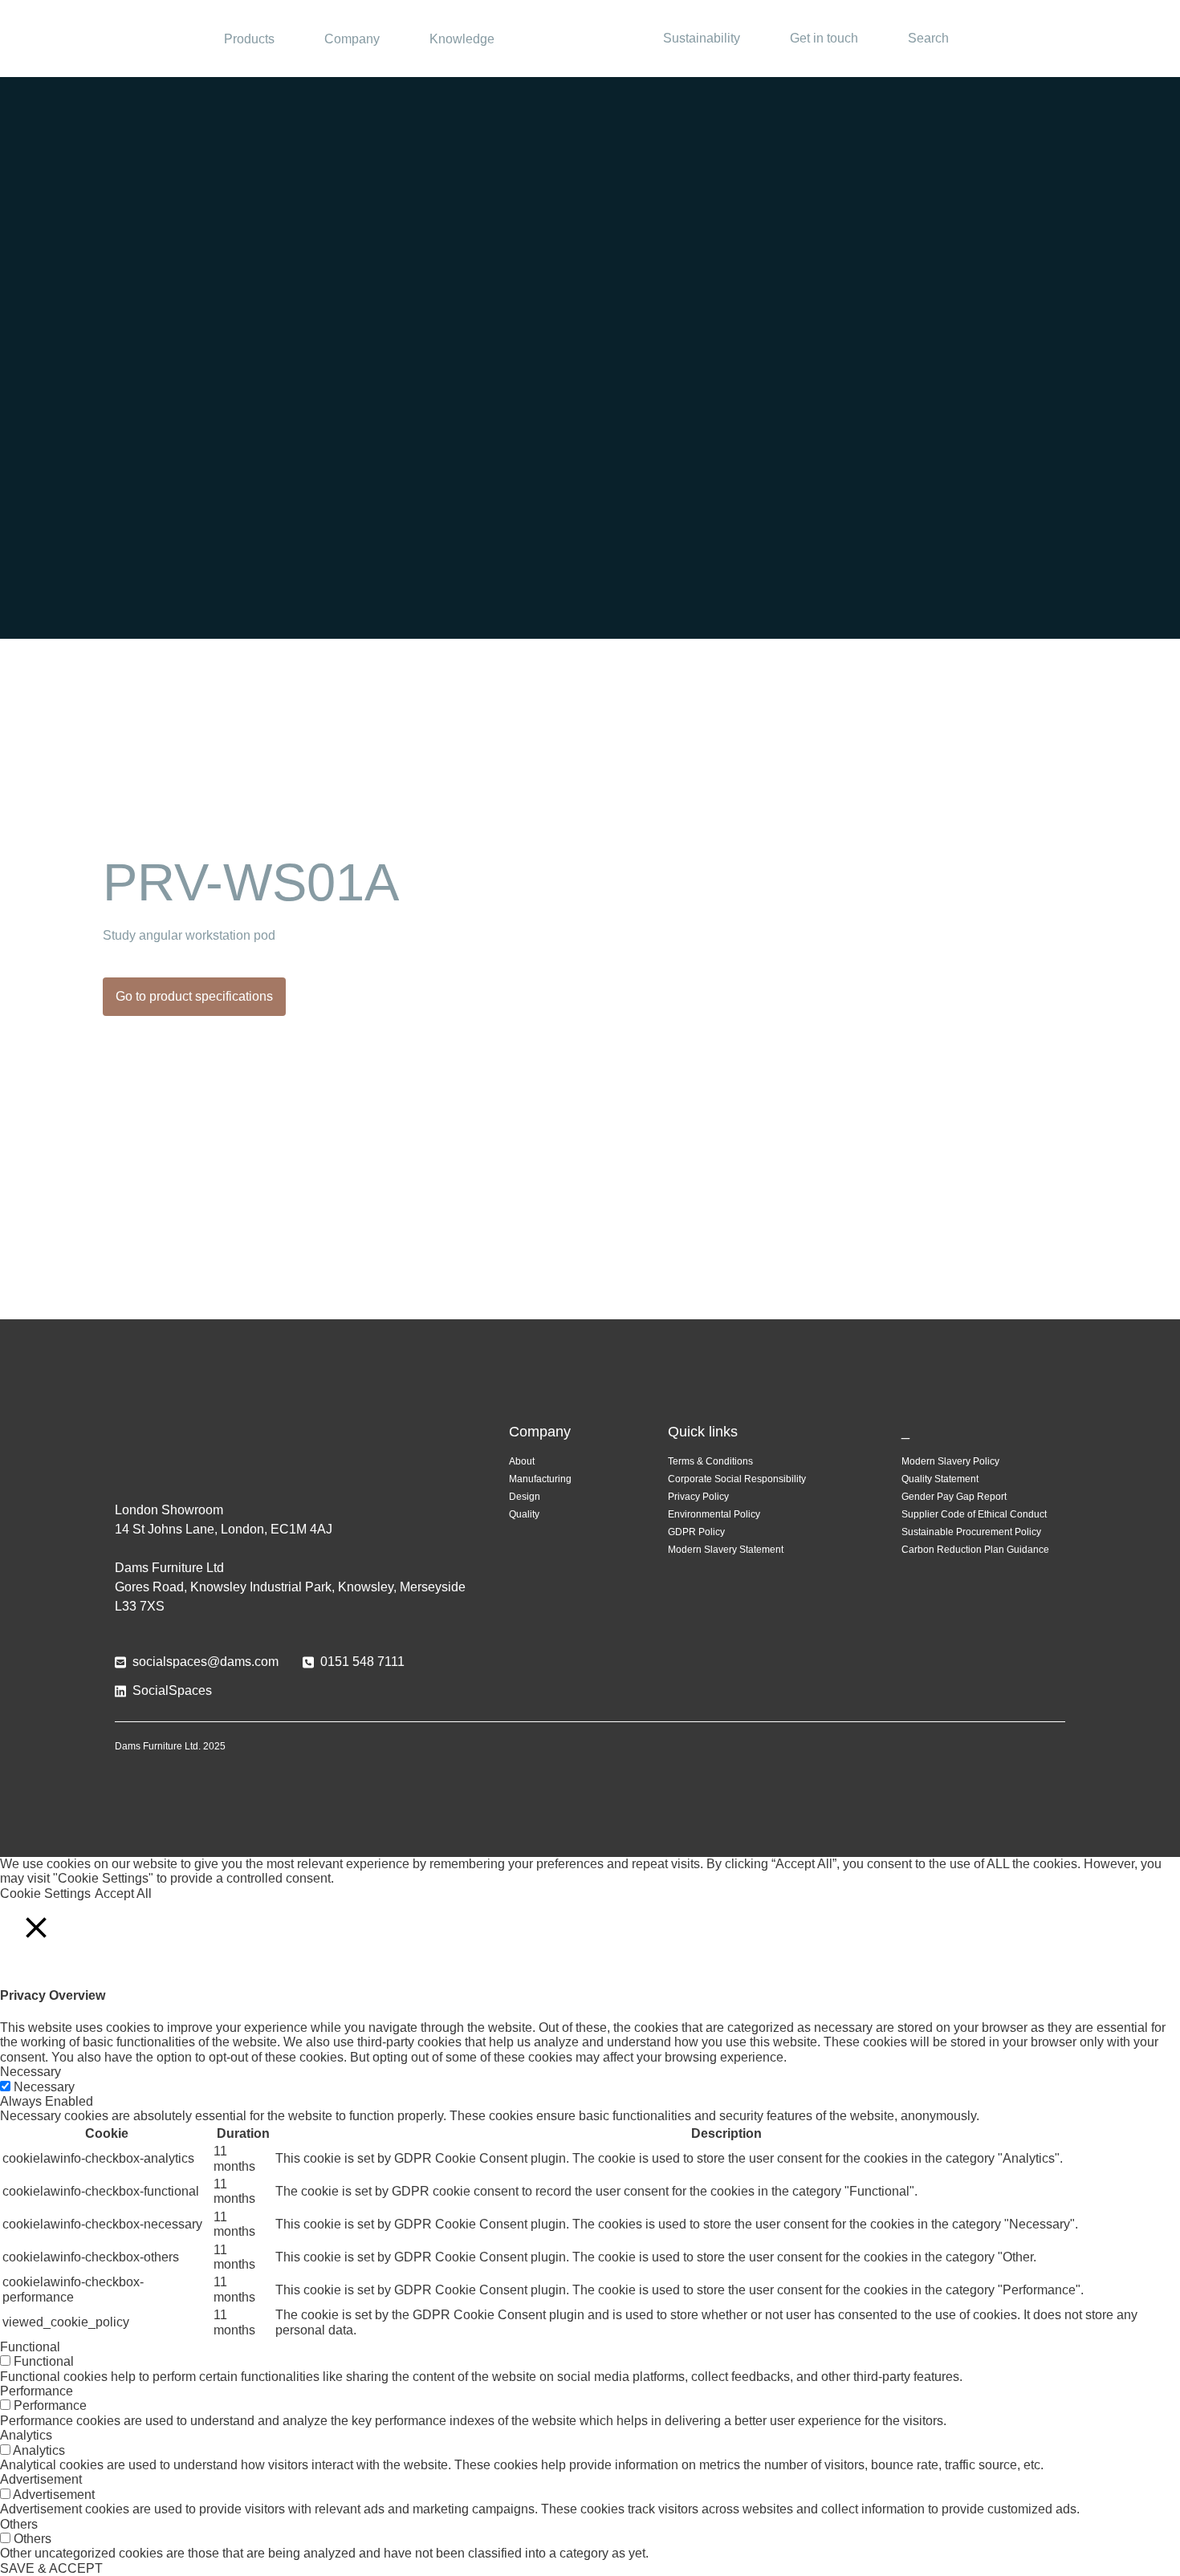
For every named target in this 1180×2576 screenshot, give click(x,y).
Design (525, 1497)
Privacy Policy (698, 1497)
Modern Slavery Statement (726, 1550)
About (522, 1461)
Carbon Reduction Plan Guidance (975, 1550)
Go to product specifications (194, 996)
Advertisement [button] (41, 2479)
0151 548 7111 (362, 1662)
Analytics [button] (26, 2435)
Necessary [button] (31, 2072)
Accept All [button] (123, 1893)
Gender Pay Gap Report (954, 1497)
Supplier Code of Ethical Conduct (974, 1514)
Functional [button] (30, 2347)
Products (249, 39)
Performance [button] (37, 2391)
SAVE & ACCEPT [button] (51, 2568)
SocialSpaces (172, 1690)
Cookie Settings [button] (45, 1893)
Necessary (44, 2087)
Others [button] (19, 2524)
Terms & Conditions (710, 1461)
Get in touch (824, 38)
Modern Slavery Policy (950, 1461)
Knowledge (462, 39)
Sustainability (702, 38)
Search (928, 38)
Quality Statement (940, 1479)
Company (352, 39)
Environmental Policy (714, 1514)
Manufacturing (540, 1479)
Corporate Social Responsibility (737, 1479)
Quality (524, 1514)
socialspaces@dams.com (205, 1662)
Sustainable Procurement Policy (971, 1532)
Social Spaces (590, 39)
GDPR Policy (696, 1532)
